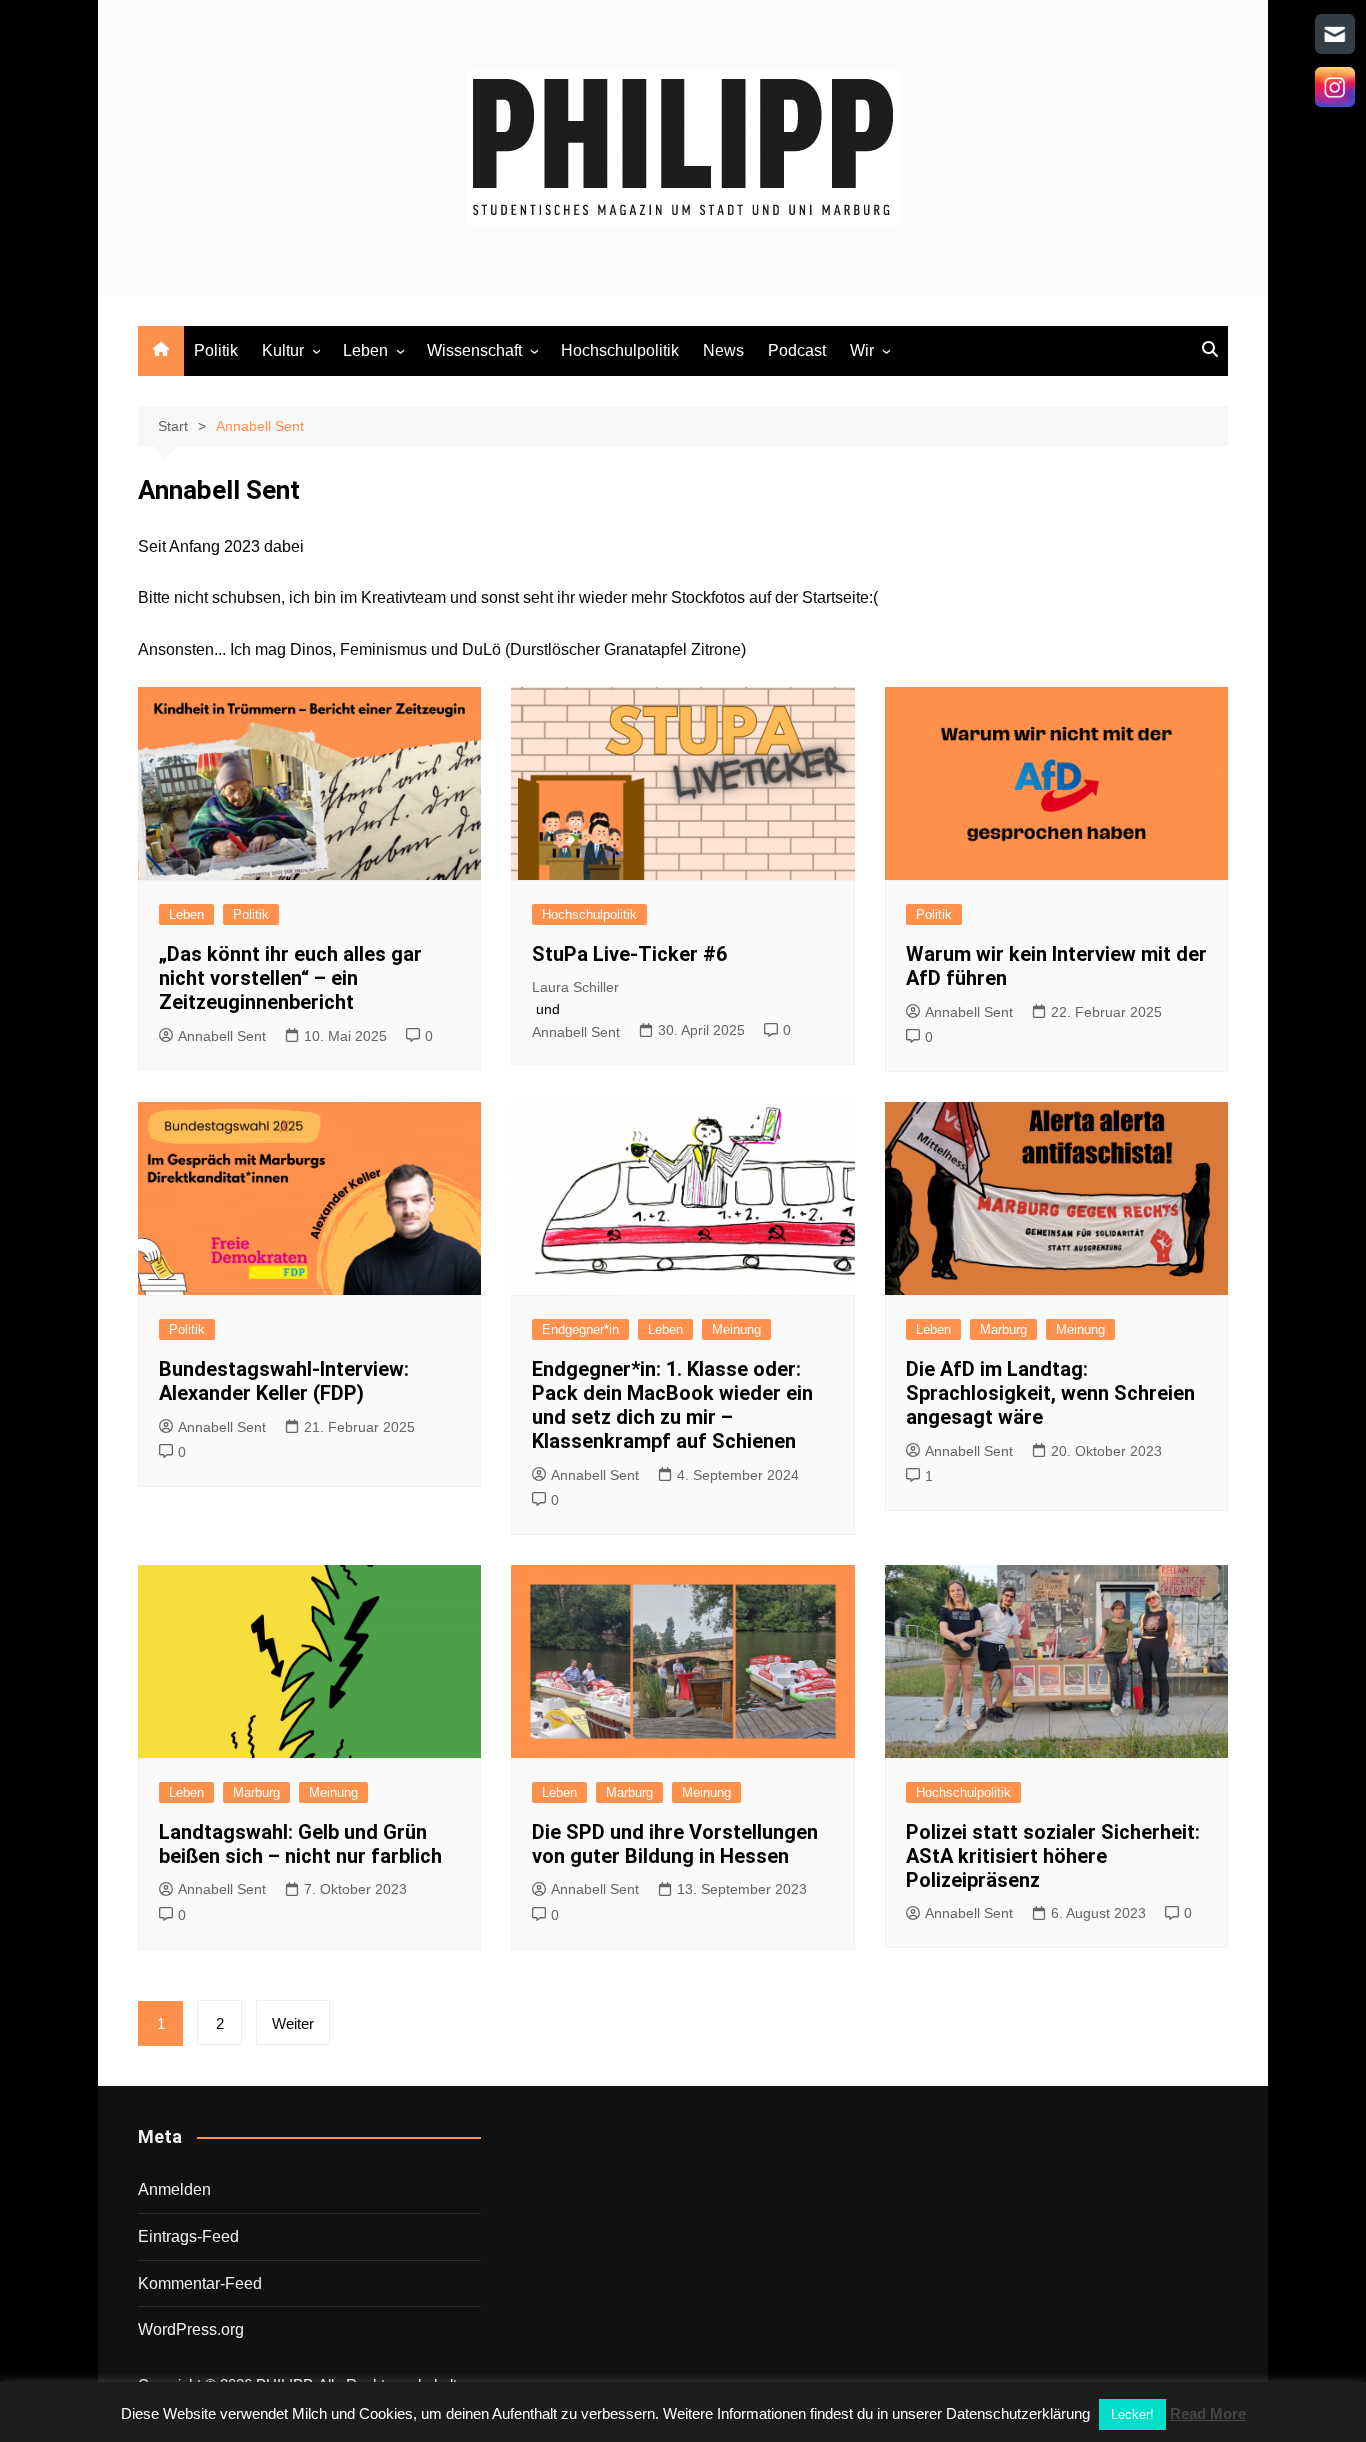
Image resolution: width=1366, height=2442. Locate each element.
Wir (862, 350)
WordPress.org (191, 2329)
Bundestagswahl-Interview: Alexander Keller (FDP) (284, 1381)
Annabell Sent (222, 1036)
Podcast (797, 350)
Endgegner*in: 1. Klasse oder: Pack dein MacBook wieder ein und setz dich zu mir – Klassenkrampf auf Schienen (672, 1405)
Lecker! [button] (1132, 2414)
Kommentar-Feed (200, 2283)
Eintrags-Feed (188, 2236)
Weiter (293, 2023)
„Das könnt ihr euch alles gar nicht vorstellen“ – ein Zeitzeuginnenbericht (290, 978)
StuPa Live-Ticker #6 (629, 954)
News (723, 350)
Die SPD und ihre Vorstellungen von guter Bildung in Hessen (675, 1844)
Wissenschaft (474, 350)
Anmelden (174, 2189)
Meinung (736, 1329)
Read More (1208, 2413)
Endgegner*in (580, 1329)
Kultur (283, 350)
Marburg (1003, 1329)
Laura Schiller (575, 987)
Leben (365, 350)
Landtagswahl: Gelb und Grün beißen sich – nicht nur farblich (300, 1844)
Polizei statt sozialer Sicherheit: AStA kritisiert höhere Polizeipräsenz (1053, 1856)
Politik (216, 350)
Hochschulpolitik (620, 350)
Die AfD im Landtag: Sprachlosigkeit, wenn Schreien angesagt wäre (1050, 1393)
